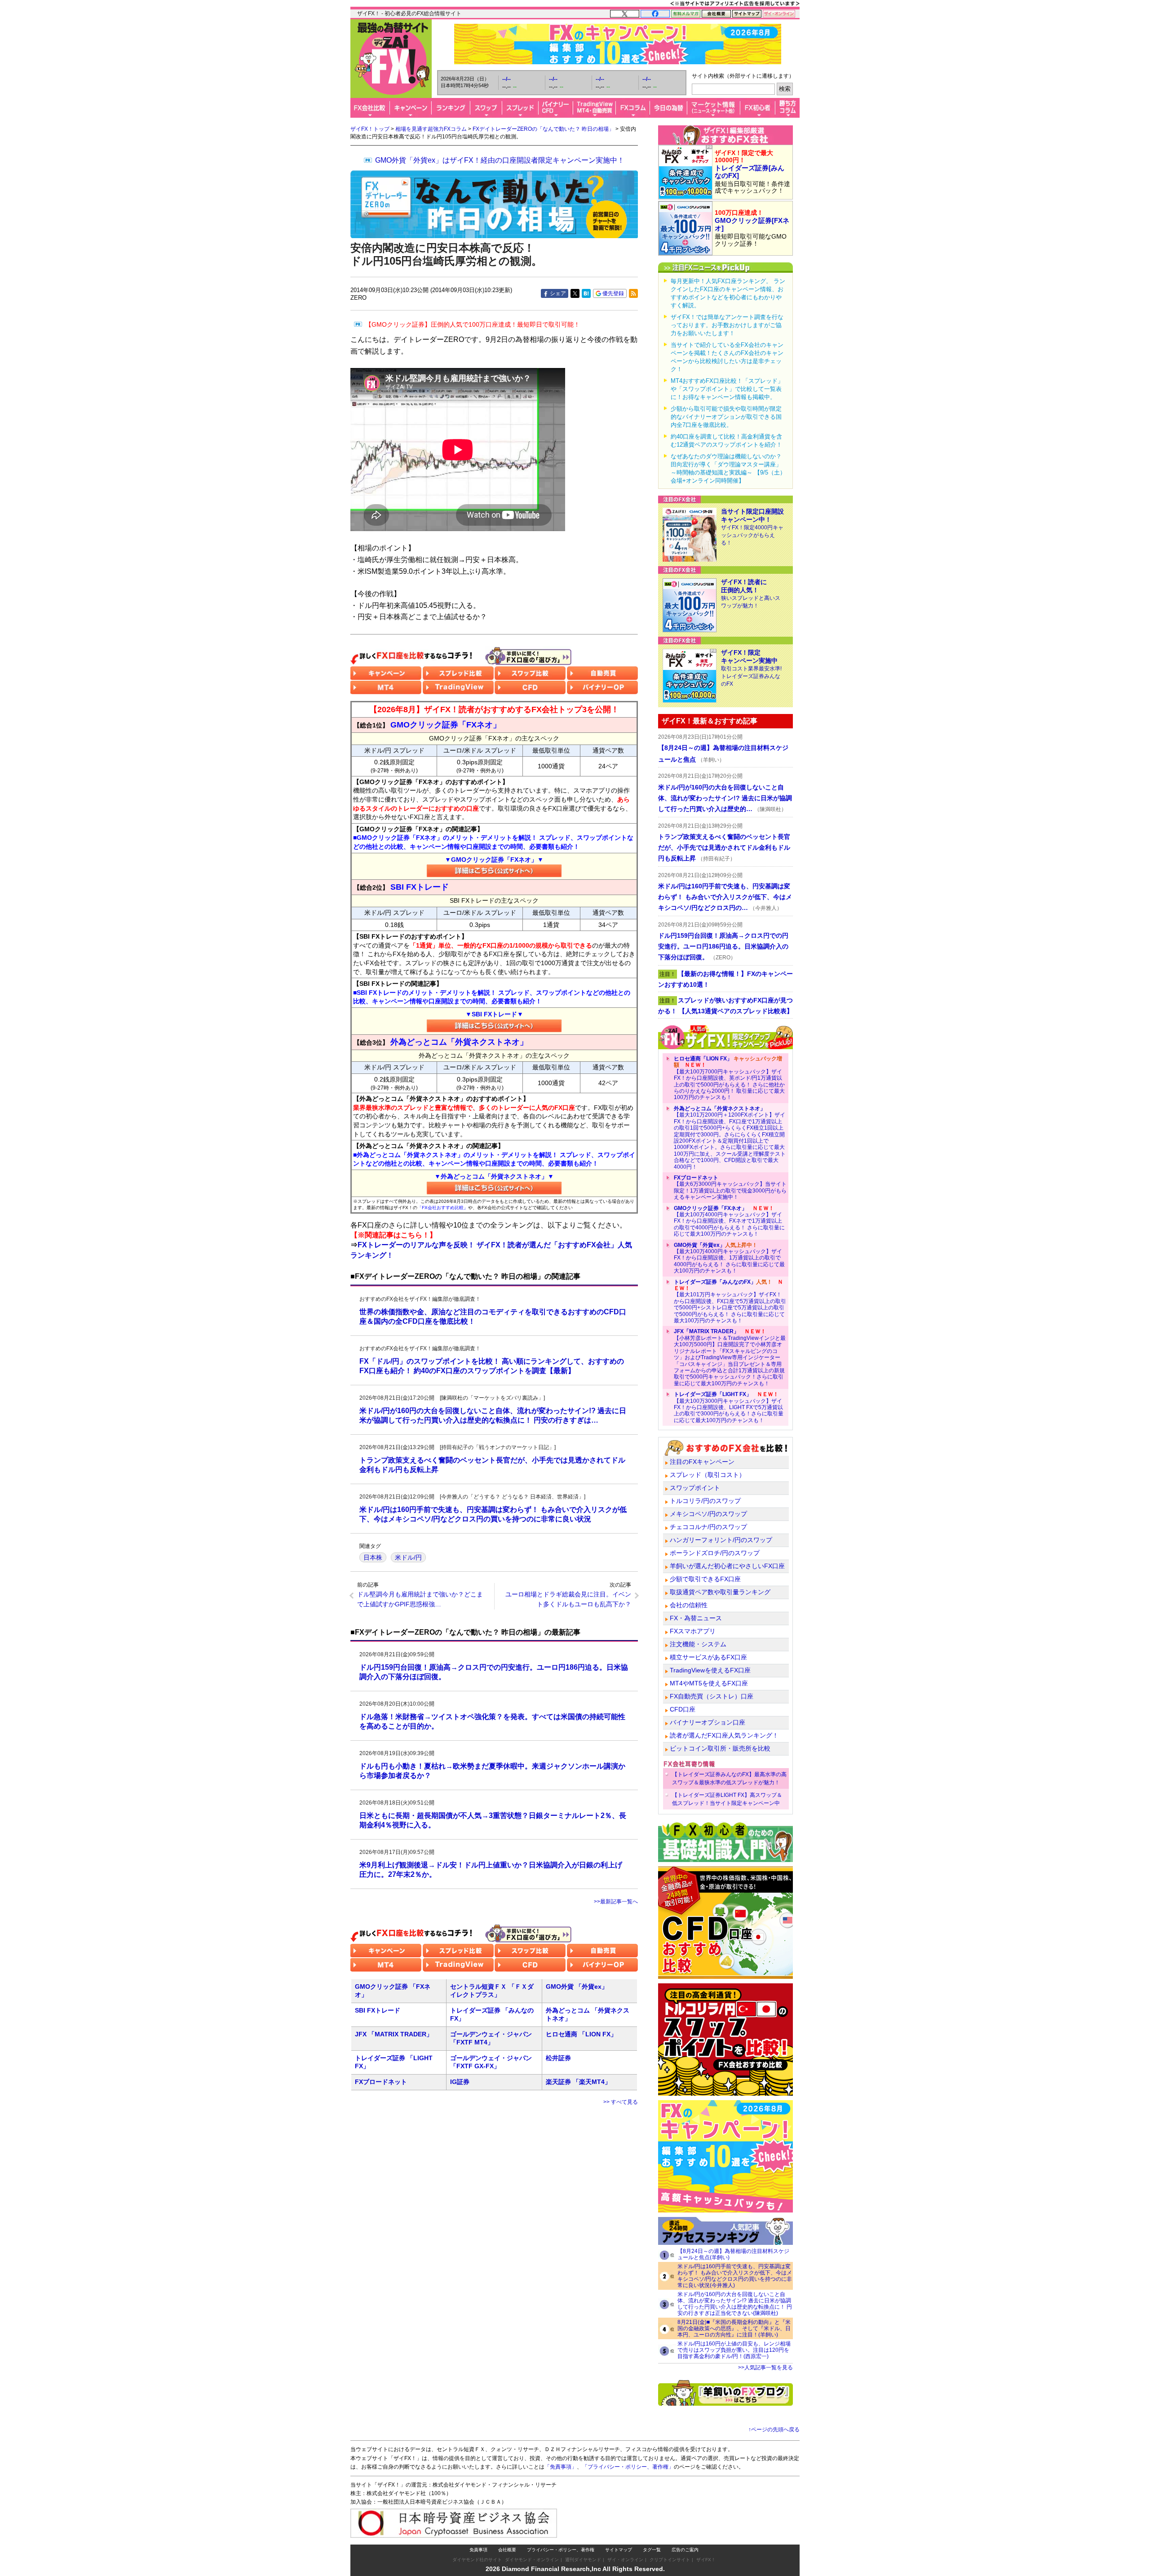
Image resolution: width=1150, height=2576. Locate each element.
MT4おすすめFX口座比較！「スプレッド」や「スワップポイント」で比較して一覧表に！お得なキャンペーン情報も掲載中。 (727, 389)
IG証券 (460, 2082)
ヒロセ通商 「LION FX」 (581, 2034)
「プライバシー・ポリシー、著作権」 (628, 2467)
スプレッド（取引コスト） (708, 1475)
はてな (586, 293)
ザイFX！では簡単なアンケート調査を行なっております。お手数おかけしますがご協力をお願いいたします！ (727, 325)
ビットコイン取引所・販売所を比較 (720, 1748)
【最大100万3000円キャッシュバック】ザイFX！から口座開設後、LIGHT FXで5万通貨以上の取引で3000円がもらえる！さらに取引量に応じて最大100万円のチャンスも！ (729, 1407)
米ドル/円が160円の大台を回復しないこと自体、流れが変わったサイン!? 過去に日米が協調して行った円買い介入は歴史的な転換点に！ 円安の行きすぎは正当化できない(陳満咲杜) (735, 2304)
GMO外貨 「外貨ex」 (577, 1986)
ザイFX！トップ (370, 129)
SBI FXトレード (378, 2010)
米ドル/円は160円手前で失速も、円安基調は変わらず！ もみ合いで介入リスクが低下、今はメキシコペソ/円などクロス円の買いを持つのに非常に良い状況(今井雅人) (735, 2276)
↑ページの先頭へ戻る (774, 2430)
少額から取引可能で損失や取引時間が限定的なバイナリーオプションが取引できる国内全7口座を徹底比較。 (726, 417)
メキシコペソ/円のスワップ (708, 1514)
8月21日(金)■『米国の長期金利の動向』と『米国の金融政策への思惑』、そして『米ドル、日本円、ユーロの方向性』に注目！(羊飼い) (734, 2328)
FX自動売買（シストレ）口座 (712, 1696)
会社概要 (507, 2550)
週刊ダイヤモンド (583, 2560)
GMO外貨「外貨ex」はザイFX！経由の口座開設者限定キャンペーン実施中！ (500, 160)
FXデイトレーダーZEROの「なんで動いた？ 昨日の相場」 (543, 129)
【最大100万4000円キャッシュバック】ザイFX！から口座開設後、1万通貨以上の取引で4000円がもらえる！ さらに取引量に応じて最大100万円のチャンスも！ (729, 1258)
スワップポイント (695, 1488)
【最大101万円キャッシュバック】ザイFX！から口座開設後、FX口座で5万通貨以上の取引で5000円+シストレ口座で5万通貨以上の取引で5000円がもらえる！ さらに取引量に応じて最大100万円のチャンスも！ (730, 1301)
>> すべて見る (621, 2102)
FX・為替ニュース (696, 1618)
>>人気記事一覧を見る (765, 2368)
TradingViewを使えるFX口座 (710, 1670)
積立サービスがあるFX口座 (708, 1657)
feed (633, 293)
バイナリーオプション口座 (708, 1722)
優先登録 (613, 293)
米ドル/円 (408, 1557)
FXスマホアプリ (693, 1631)
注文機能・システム (698, 1644)
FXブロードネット (381, 2082)
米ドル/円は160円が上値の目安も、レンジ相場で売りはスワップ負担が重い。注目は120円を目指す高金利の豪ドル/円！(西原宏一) (734, 2350)
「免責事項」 (561, 2467)
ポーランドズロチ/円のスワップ (715, 1553)
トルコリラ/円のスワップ (705, 1501)
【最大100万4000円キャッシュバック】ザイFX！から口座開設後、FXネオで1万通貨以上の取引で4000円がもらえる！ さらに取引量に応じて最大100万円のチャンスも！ (729, 1221)
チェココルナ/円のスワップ (708, 1527)
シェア (558, 293)
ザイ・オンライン (625, 2560)
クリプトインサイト (670, 2560)
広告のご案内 (685, 2550)
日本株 (373, 1557)
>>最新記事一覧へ (616, 1902)
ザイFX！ (706, 2560)
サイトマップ (619, 2550)
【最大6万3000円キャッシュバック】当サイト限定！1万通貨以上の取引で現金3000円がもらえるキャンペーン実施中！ (730, 1187)
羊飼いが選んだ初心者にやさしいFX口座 (727, 1566)
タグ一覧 (652, 2550)
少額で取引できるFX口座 (705, 1579)
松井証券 (558, 2058)
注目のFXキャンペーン (702, 1462)
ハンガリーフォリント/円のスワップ (721, 1540)
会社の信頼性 (689, 1605)
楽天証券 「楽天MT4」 (578, 2082)
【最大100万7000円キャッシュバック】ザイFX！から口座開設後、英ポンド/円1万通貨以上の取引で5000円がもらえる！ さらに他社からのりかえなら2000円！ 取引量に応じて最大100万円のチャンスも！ (729, 1078)
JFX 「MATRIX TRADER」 (394, 2034)
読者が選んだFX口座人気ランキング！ (724, 1735)
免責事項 (478, 2550)
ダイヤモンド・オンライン (532, 2560)
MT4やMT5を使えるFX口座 (709, 1683)
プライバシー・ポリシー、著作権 (561, 2550)
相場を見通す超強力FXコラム (431, 129)
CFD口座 (683, 1709)
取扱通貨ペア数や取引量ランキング (720, 1592)
